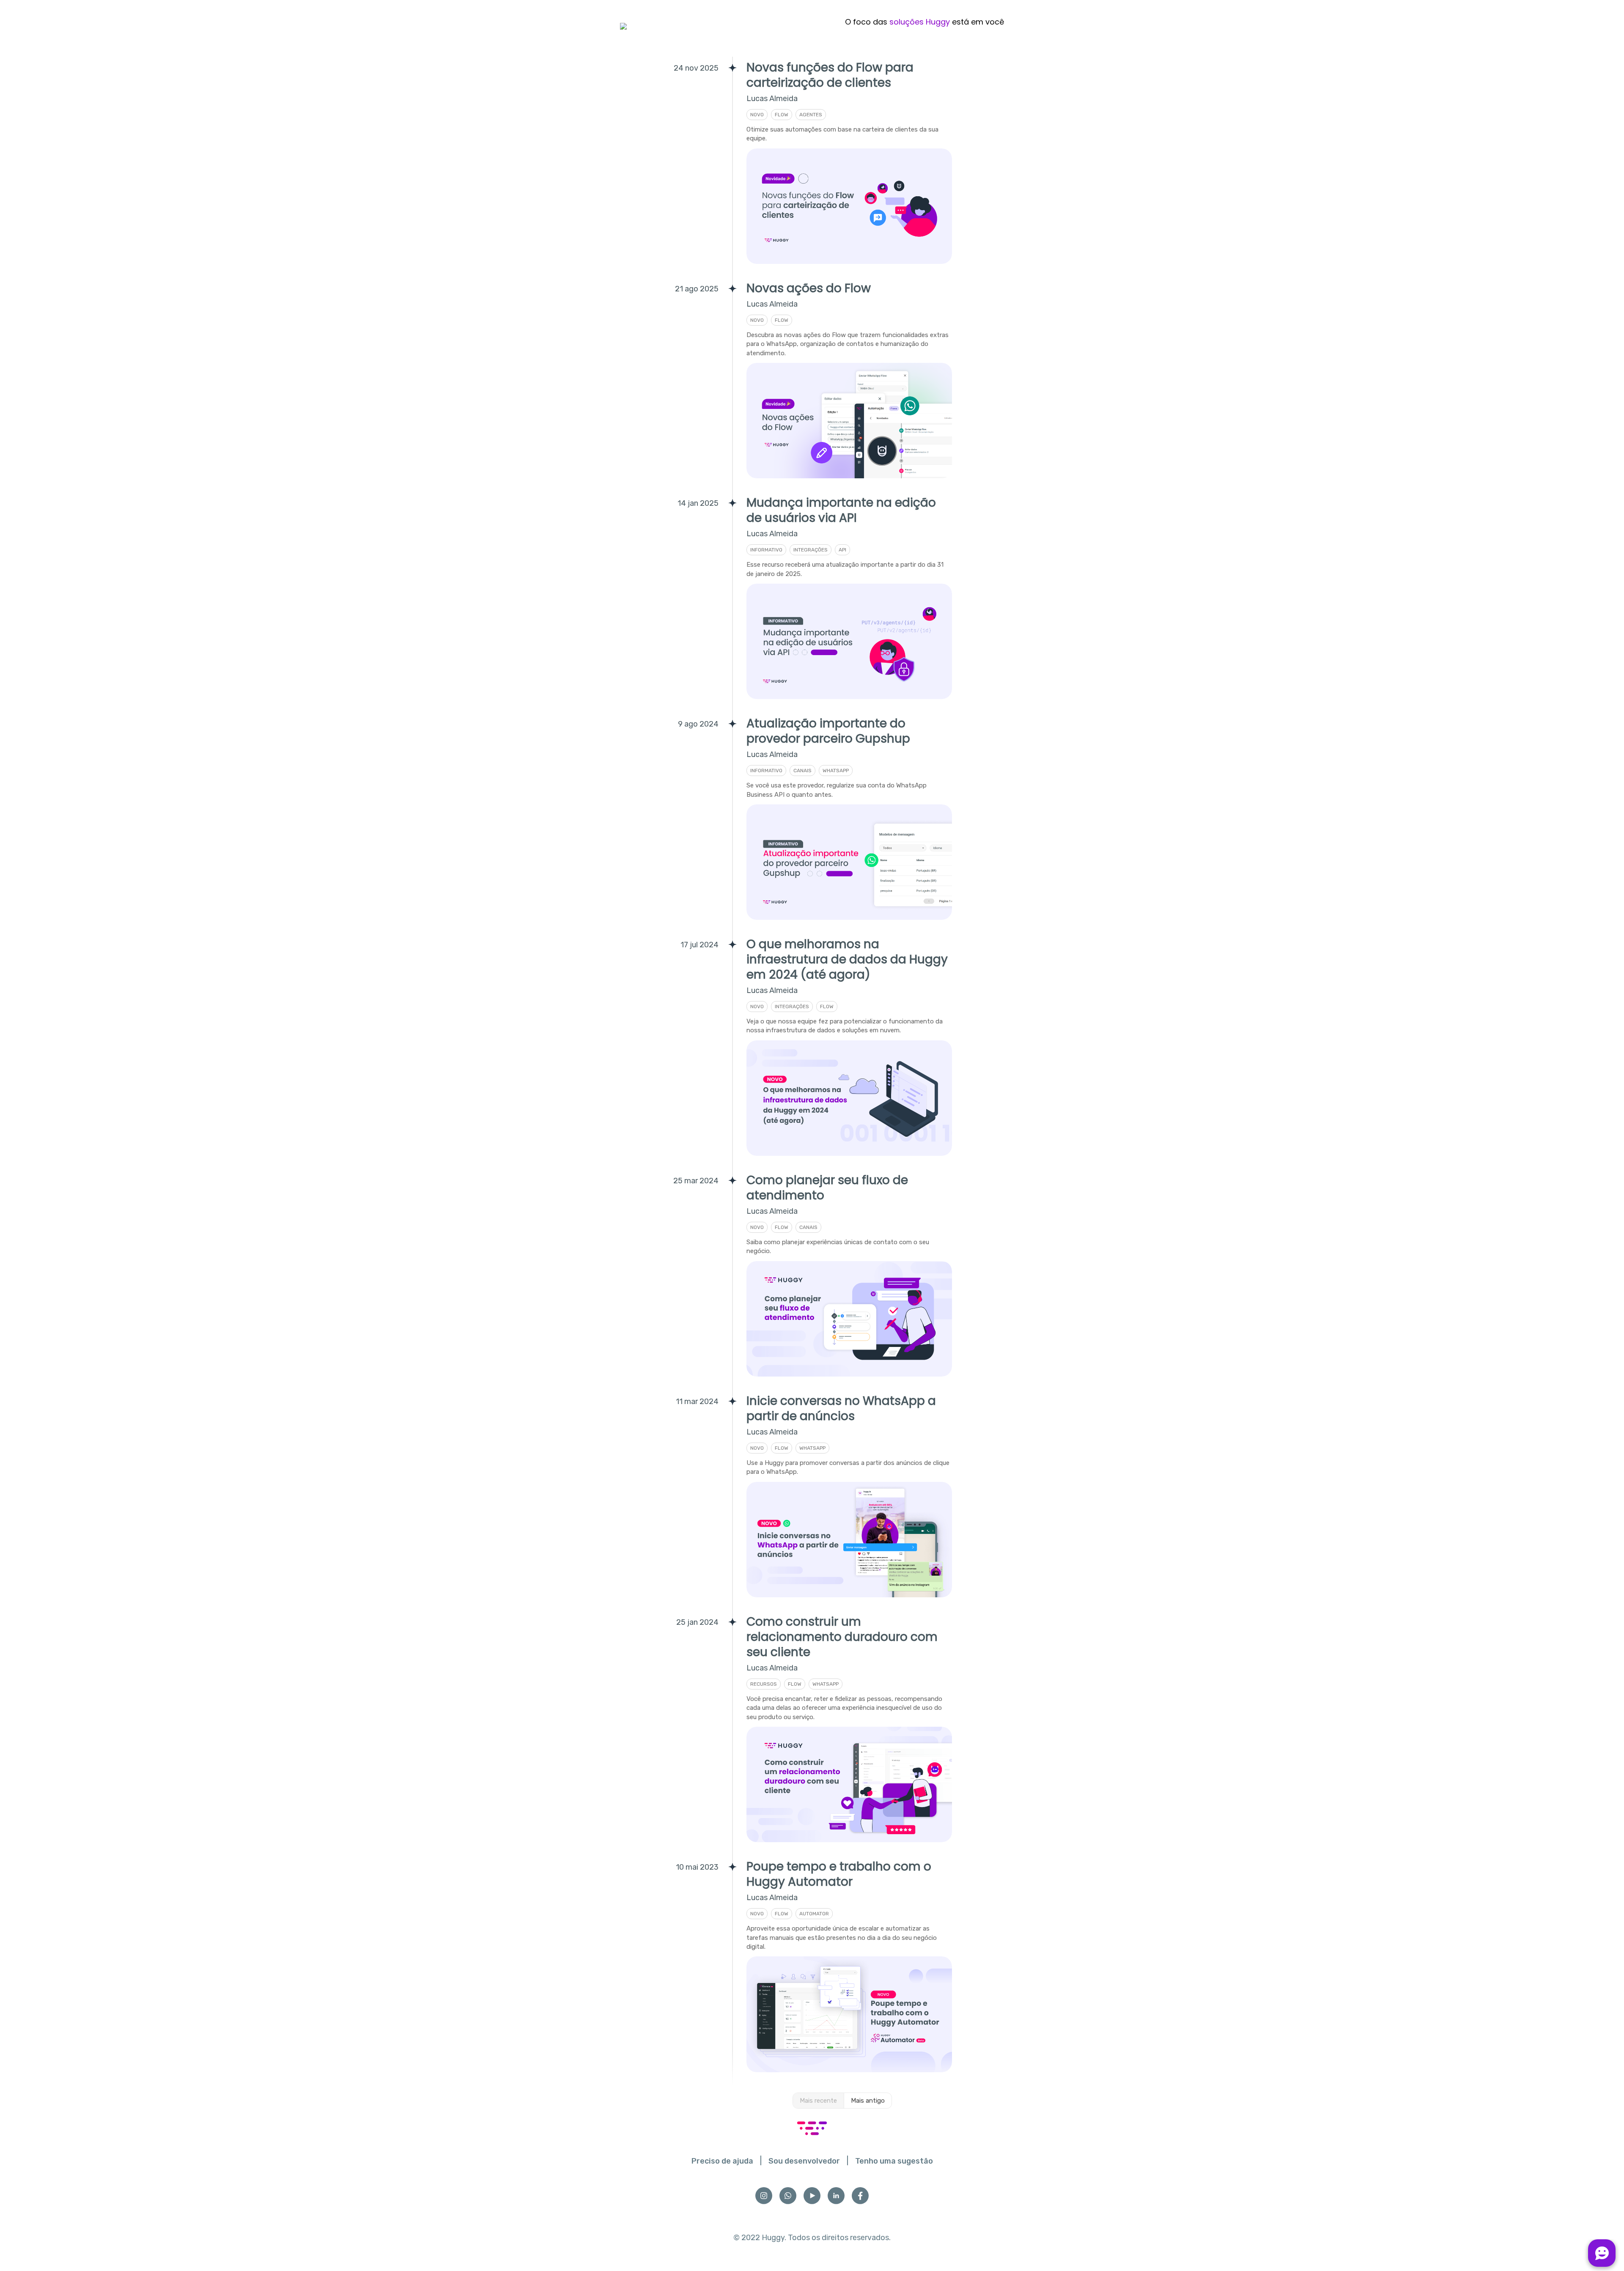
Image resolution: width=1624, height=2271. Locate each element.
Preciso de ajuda (722, 2161)
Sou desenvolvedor (804, 2161)
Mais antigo (868, 2101)
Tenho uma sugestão (894, 2161)
